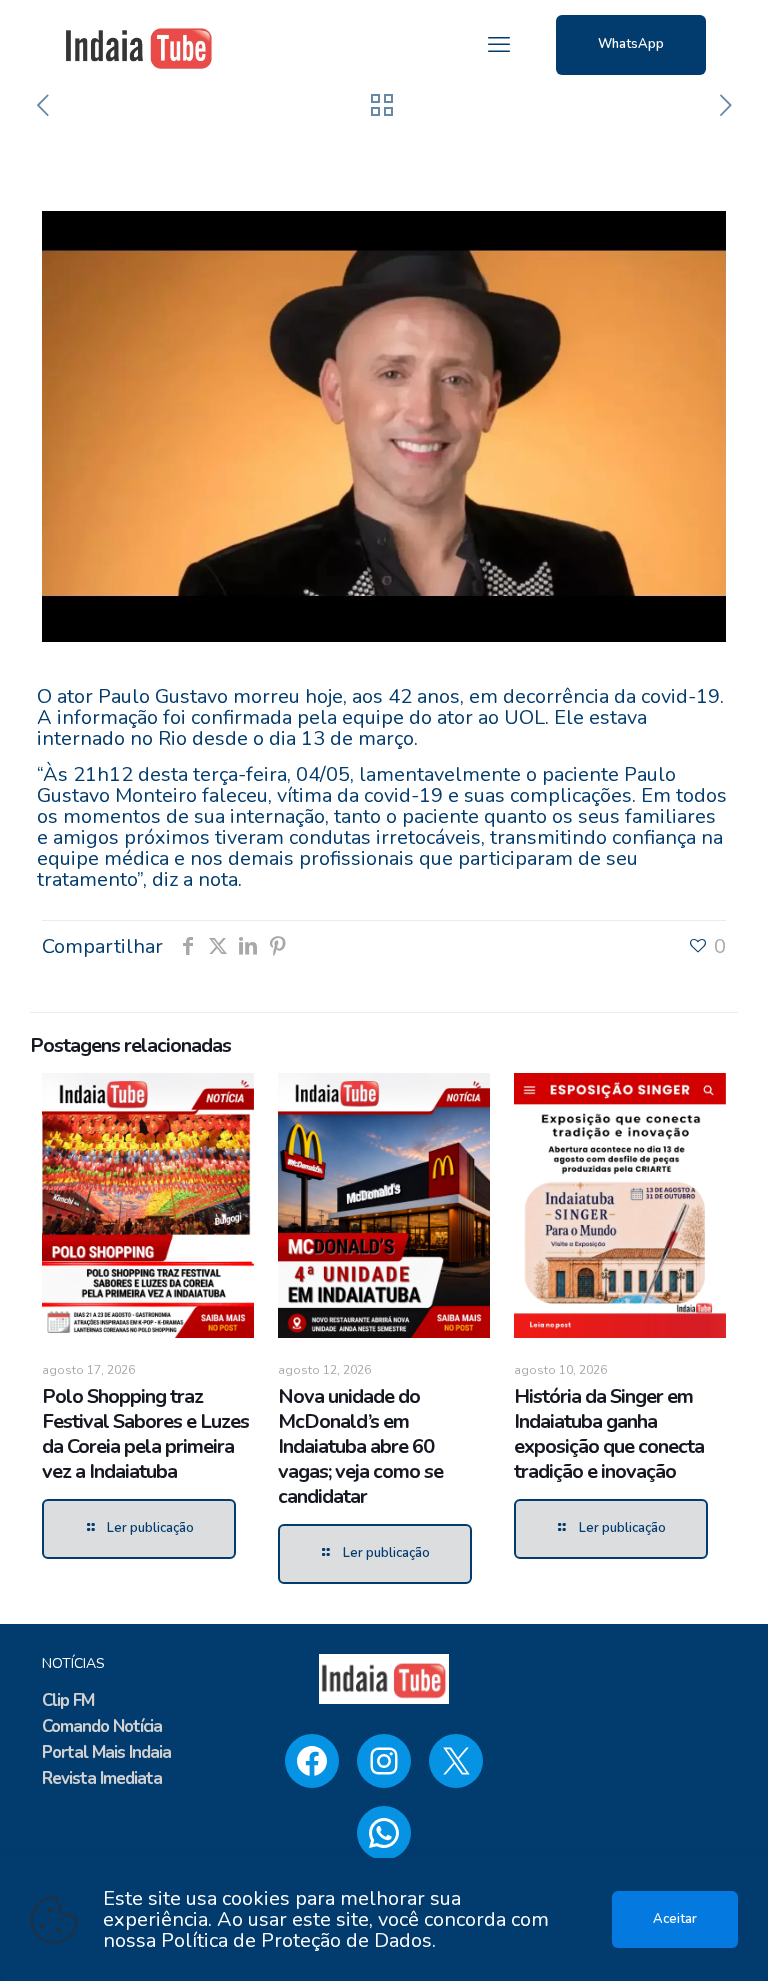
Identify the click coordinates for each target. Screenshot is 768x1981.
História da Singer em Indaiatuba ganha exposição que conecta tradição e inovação (609, 1434)
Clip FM (68, 1700)
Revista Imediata (102, 1778)
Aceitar (675, 1919)
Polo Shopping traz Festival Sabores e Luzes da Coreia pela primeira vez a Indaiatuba (145, 1434)
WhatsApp (631, 44)
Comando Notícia (102, 1726)
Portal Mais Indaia (106, 1752)
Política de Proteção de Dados (296, 1940)
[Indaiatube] (139, 45)
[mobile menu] (499, 45)
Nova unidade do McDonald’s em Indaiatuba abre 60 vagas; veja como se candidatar (360, 1446)
